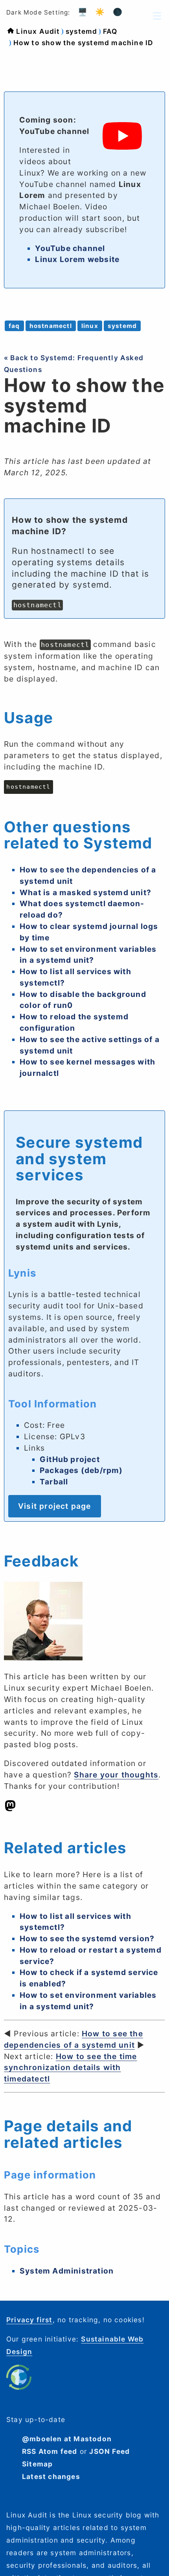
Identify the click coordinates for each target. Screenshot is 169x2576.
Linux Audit (38, 31)
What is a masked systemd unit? (85, 892)
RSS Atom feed (50, 2451)
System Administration (67, 2271)
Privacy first (29, 2320)
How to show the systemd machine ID (84, 43)
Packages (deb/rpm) (81, 1470)
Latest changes (51, 2476)
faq (14, 326)
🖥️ (83, 12)
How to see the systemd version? (87, 1938)
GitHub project (70, 1459)
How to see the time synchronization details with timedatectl (71, 2068)
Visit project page (55, 1506)
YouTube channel (70, 248)
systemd (81, 31)
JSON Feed (109, 2451)
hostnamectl (51, 326)
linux (90, 326)
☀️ (100, 12)
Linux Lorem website (77, 259)
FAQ (110, 31)
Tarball (54, 1482)
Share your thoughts (116, 1775)
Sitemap (37, 2464)
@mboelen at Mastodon (67, 2439)
